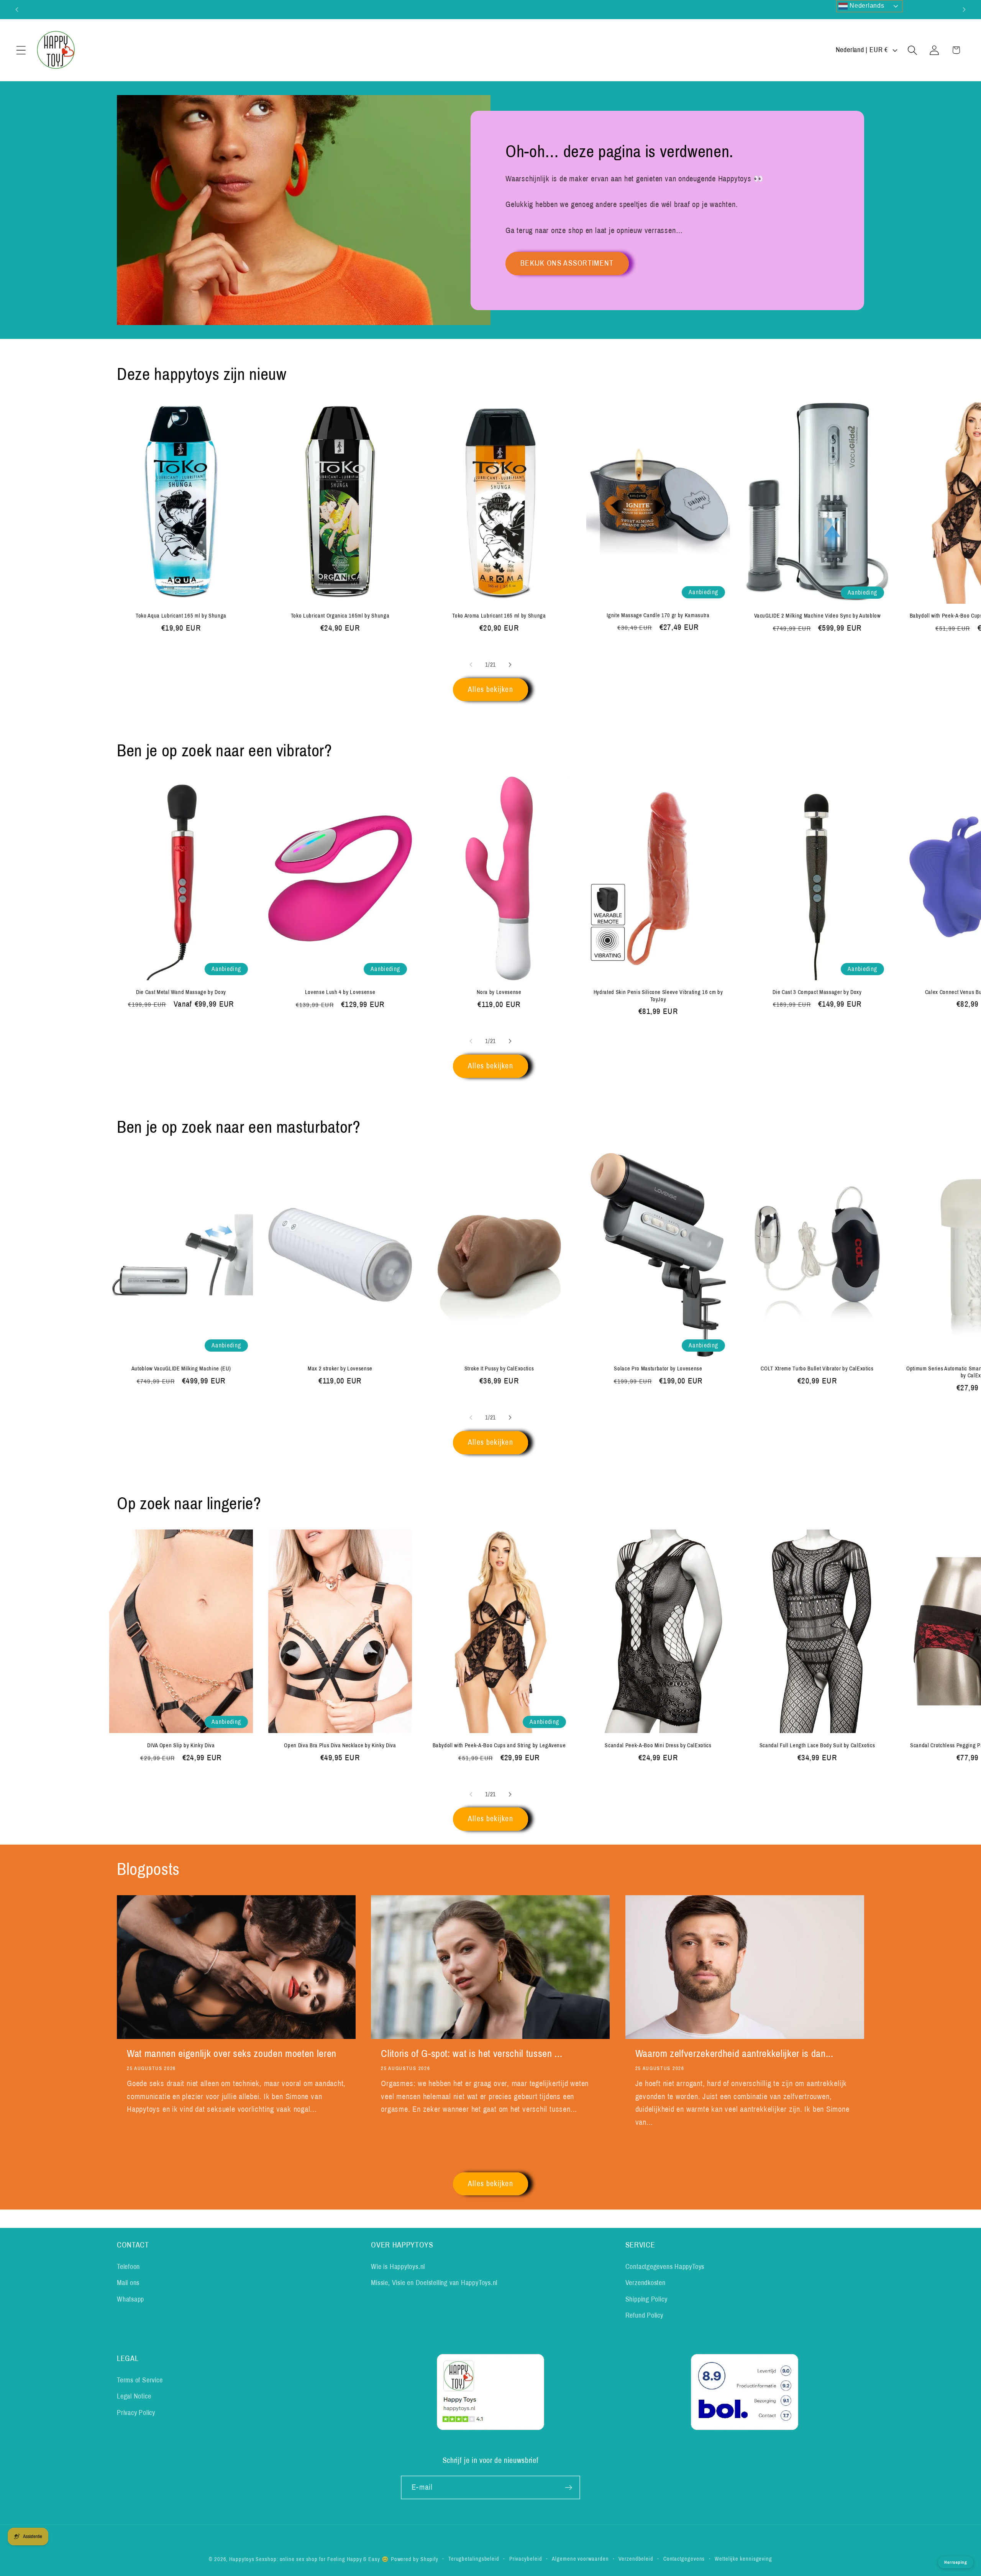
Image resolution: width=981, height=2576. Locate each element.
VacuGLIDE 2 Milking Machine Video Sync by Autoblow (817, 616)
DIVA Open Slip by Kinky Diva (181, 1745)
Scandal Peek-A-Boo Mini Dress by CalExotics (658, 1745)
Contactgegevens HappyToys (665, 2267)
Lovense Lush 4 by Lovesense (340, 992)
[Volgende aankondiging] (964, 9)
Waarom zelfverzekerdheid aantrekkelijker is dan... (734, 2054)
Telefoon (128, 2267)
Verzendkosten (646, 2283)
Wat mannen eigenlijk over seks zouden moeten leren (232, 2054)
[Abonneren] (568, 2488)
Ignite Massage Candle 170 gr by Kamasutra (658, 615)
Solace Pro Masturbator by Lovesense (658, 1368)
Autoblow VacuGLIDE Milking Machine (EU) (181, 1368)
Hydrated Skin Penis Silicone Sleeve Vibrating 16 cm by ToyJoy (658, 996)
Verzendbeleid (636, 2559)
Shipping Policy (646, 2299)
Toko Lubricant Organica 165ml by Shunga (340, 616)
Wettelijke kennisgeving (743, 2559)
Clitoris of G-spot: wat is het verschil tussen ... (472, 2054)
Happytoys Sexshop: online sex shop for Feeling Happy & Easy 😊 (309, 2559)
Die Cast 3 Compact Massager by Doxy (817, 992)
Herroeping (956, 2562)
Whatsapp (130, 2299)
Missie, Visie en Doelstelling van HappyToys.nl (434, 2283)
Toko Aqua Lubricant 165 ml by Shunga (181, 616)
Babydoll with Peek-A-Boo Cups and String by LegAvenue (499, 1745)
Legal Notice (134, 2396)
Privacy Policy (136, 2412)
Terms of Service (140, 2380)
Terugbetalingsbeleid (474, 2559)
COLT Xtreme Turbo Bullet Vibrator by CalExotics (817, 1368)
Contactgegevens (684, 2559)
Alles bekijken (490, 689)
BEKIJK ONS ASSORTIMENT (567, 263)
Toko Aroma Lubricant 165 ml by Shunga (499, 616)
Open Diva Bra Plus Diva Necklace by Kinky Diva (340, 1745)
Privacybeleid (526, 2559)
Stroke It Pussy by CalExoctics (499, 1368)
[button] (21, 50)
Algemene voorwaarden (580, 2559)
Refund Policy (644, 2315)
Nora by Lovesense (499, 992)
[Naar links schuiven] (471, 665)
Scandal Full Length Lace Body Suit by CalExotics (817, 1745)
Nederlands (866, 6)
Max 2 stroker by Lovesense (340, 1368)
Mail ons (128, 2283)
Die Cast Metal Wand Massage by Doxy (181, 992)
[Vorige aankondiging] (17, 9)
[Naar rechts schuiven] (510, 665)
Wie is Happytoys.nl (398, 2267)
